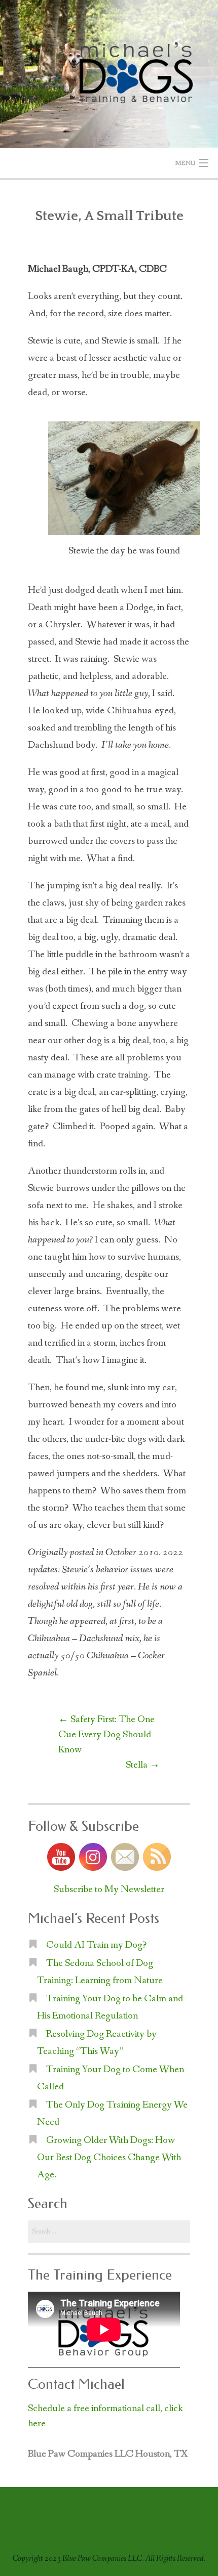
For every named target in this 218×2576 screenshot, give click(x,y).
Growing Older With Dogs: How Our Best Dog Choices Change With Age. (109, 2158)
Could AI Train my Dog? (96, 1945)
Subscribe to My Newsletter (109, 1890)
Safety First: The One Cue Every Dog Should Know (106, 1735)
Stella (143, 1765)
